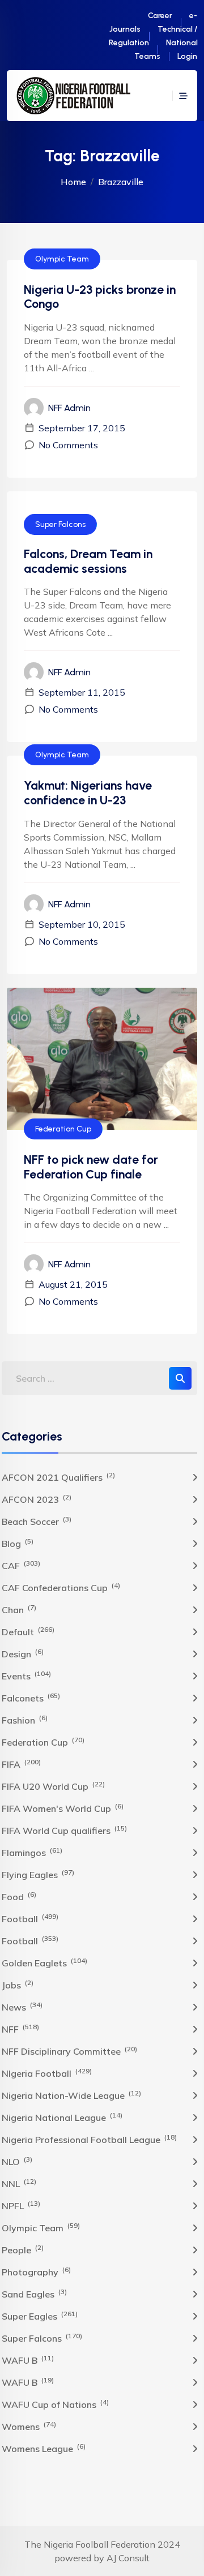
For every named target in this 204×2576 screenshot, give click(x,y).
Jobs (18, 1984)
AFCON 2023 (37, 1499)
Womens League (44, 2448)
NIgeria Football (47, 2073)
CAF (21, 1565)
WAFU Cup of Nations (55, 2404)
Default (28, 1631)
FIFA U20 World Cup (53, 1786)
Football (30, 1918)
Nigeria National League (62, 2117)
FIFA (21, 1764)
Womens (29, 2426)
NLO (17, 2161)
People (23, 2249)
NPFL (21, 2205)
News (22, 2007)
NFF (20, 2029)
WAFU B (28, 2360)
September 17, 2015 (82, 428)
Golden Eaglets (44, 1962)
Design (23, 1653)
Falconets (31, 1698)
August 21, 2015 (73, 1284)
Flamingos (32, 1852)
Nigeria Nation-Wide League (71, 2095)
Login (187, 56)
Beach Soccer (37, 1521)
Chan (19, 1609)
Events (26, 1675)
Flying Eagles (38, 1874)
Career (160, 16)
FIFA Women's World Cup (63, 1808)
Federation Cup (63, 1129)
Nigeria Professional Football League (89, 2139)
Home (73, 182)
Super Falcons (60, 524)
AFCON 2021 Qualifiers (58, 1477)
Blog (18, 1543)
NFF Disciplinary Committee (69, 2051)
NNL (19, 2183)
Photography (36, 2271)
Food (19, 1896)
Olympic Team (62, 259)
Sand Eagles (34, 2294)
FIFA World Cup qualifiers (64, 1830)
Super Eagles (40, 2316)
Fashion (25, 1720)
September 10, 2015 (82, 924)
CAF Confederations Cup (61, 1587)
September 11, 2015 (82, 692)
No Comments (68, 445)
